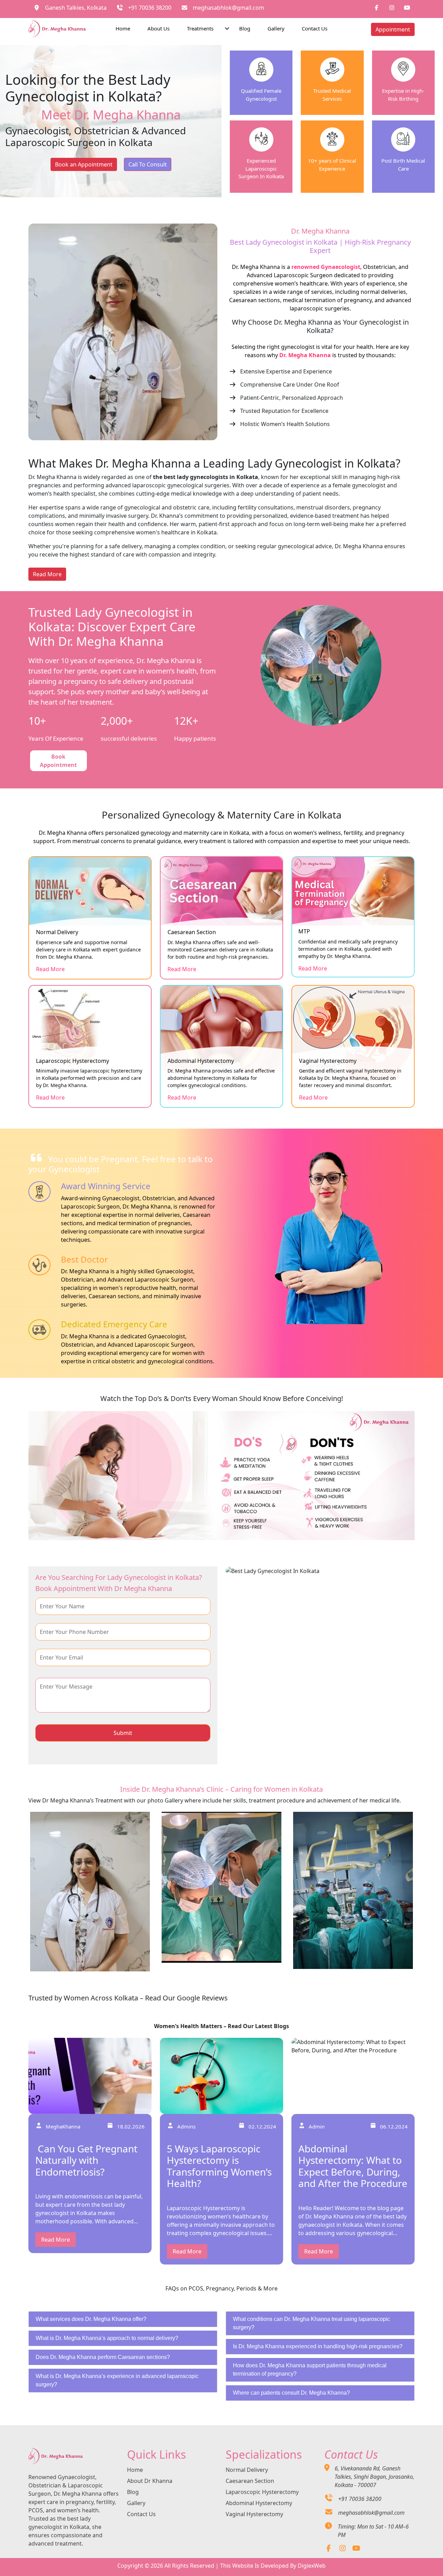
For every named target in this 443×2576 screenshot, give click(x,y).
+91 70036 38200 (150, 8)
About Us (159, 28)
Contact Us (315, 28)
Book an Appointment (84, 164)
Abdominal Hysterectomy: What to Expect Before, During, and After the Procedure (353, 2166)
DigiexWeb (312, 2566)
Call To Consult (148, 164)
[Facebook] (329, 2549)
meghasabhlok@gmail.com (228, 8)
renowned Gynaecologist (326, 267)
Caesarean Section (250, 2481)
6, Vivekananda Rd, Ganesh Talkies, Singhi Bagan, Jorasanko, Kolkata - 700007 (374, 2477)
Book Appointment (58, 761)
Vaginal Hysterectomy (254, 2514)
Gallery (276, 28)
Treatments (200, 28)
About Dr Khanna (150, 2481)
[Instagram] (342, 2549)
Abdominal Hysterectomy (259, 2503)
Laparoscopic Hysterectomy (262, 2492)
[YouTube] (356, 2549)
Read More (47, 574)
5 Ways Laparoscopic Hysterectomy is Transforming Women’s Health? (219, 2166)
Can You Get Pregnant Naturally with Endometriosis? (86, 2160)
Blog (245, 28)
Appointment (393, 29)
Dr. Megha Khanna (305, 355)
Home (123, 28)
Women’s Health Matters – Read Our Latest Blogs (221, 2026)
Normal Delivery (247, 2470)
